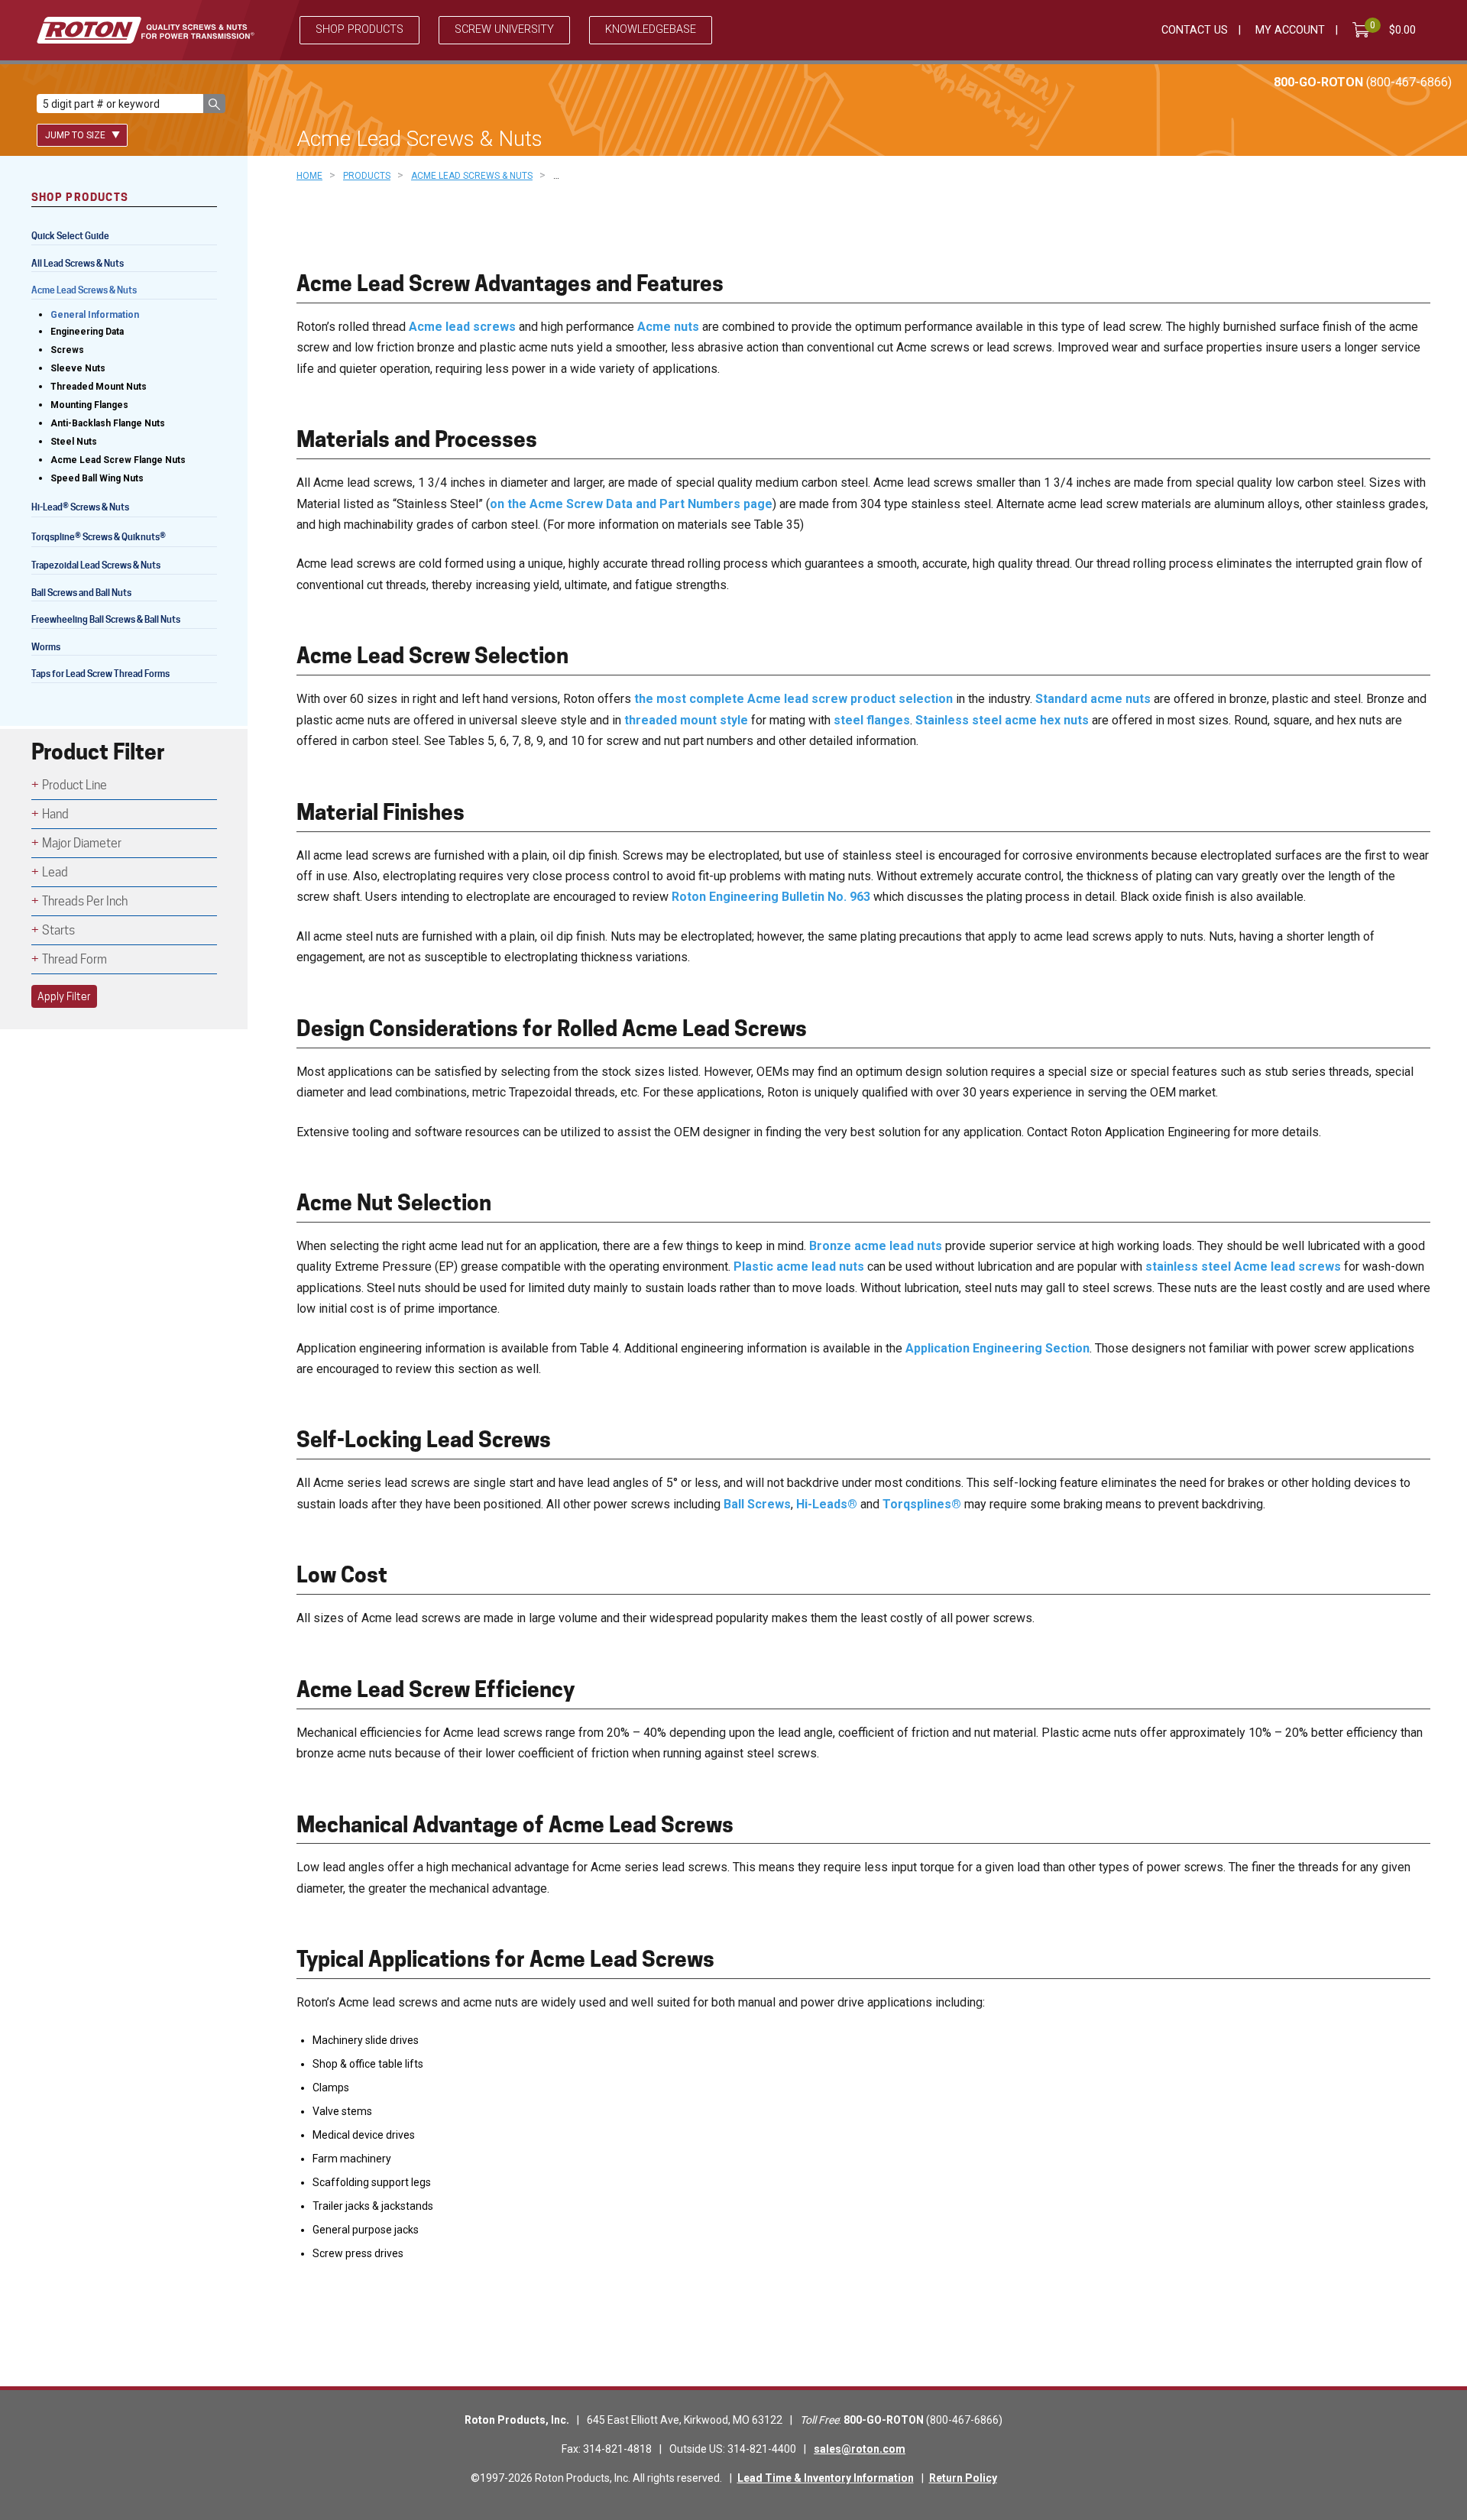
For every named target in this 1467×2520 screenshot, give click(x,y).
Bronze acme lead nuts (876, 1246)
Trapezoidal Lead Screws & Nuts (96, 565)
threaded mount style (686, 720)
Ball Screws (757, 1504)
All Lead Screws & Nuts (78, 263)
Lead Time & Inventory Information (826, 2478)
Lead (55, 872)
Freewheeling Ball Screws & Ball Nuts (106, 619)
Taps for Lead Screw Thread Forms (100, 674)
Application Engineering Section (997, 1348)
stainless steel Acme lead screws (1243, 1266)
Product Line (74, 785)
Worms (46, 647)
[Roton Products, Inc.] (146, 30)
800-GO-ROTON (1363, 82)
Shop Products (359, 29)
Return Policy (963, 2478)
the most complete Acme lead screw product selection (793, 699)
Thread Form (74, 959)
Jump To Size (76, 135)
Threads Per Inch (85, 901)
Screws (67, 350)
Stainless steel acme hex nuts (1002, 720)
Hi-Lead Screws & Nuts (80, 509)
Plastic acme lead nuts (799, 1266)
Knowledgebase (651, 29)
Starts (58, 930)
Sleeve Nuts (78, 368)
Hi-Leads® (827, 1504)
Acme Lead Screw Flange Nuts (118, 460)
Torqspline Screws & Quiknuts (99, 538)
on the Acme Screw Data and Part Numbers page (631, 504)
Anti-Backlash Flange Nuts (108, 423)
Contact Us (1195, 30)
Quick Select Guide (70, 236)
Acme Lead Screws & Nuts (84, 290)
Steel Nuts (74, 442)
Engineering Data (87, 332)
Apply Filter (64, 996)
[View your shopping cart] (1364, 30)
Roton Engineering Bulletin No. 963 (771, 897)
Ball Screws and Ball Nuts (81, 593)
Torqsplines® (922, 1504)
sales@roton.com (860, 2449)
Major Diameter (82, 843)
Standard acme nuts (1093, 699)
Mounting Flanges (89, 405)
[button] (214, 104)
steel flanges (872, 720)
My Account (1290, 30)
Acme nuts (668, 327)
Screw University (504, 29)
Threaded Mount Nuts (99, 387)
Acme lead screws (462, 327)
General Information (95, 315)
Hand (55, 814)
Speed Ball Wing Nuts (97, 478)
